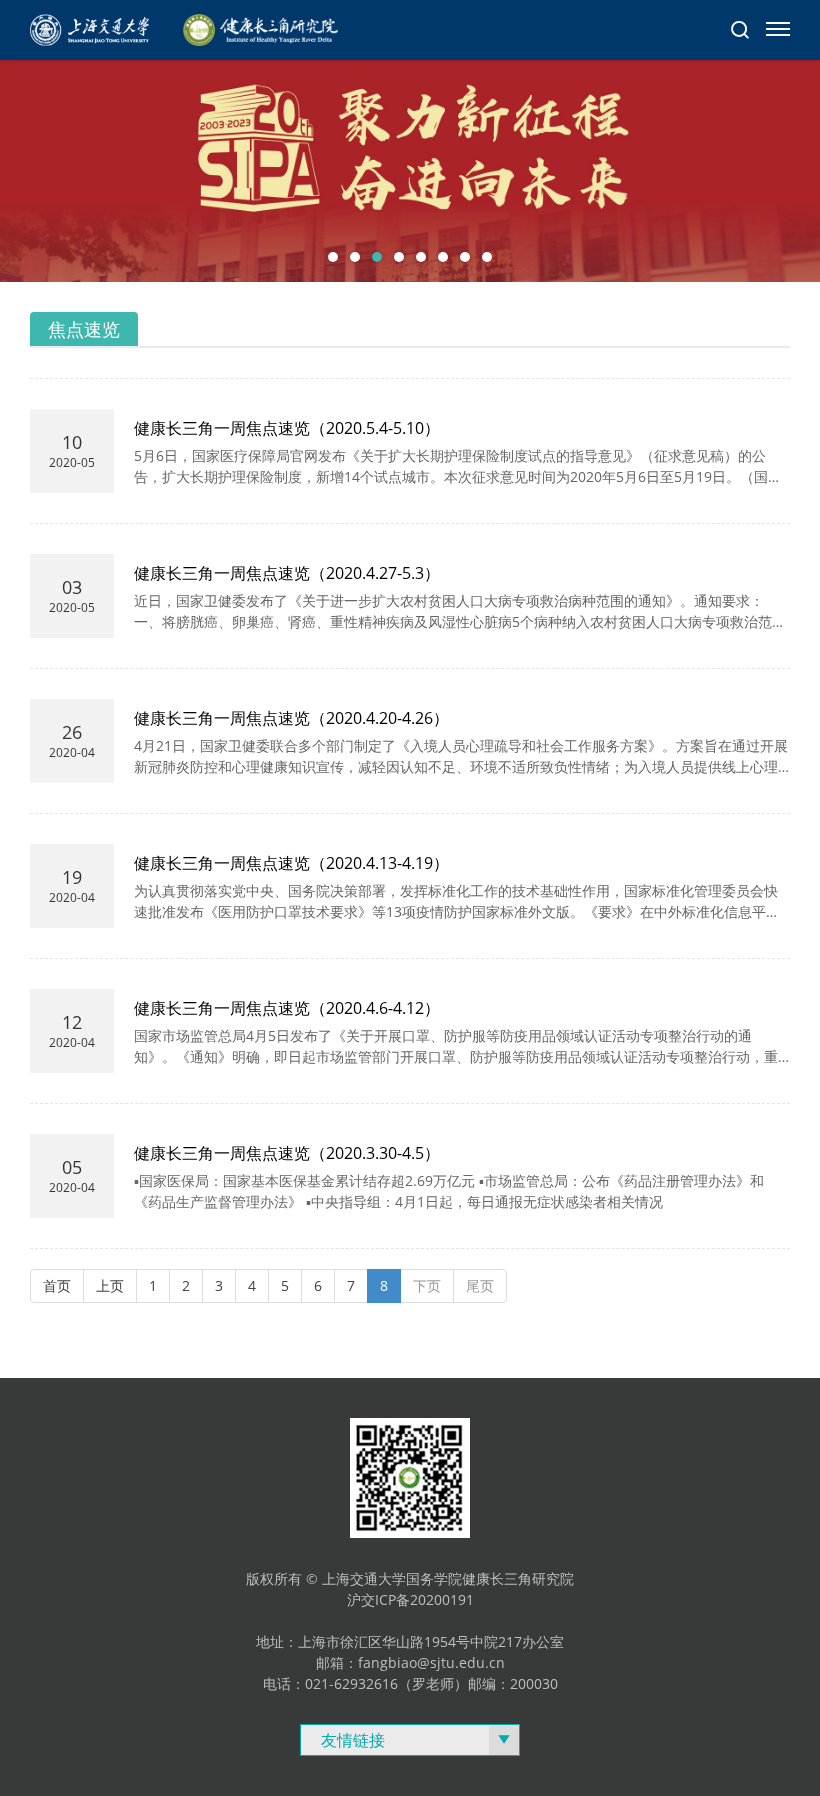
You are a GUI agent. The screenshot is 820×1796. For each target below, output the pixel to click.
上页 (110, 1285)
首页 (57, 1285)
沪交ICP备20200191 (410, 1599)
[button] (333, 257)
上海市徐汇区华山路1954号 (384, 1641)
